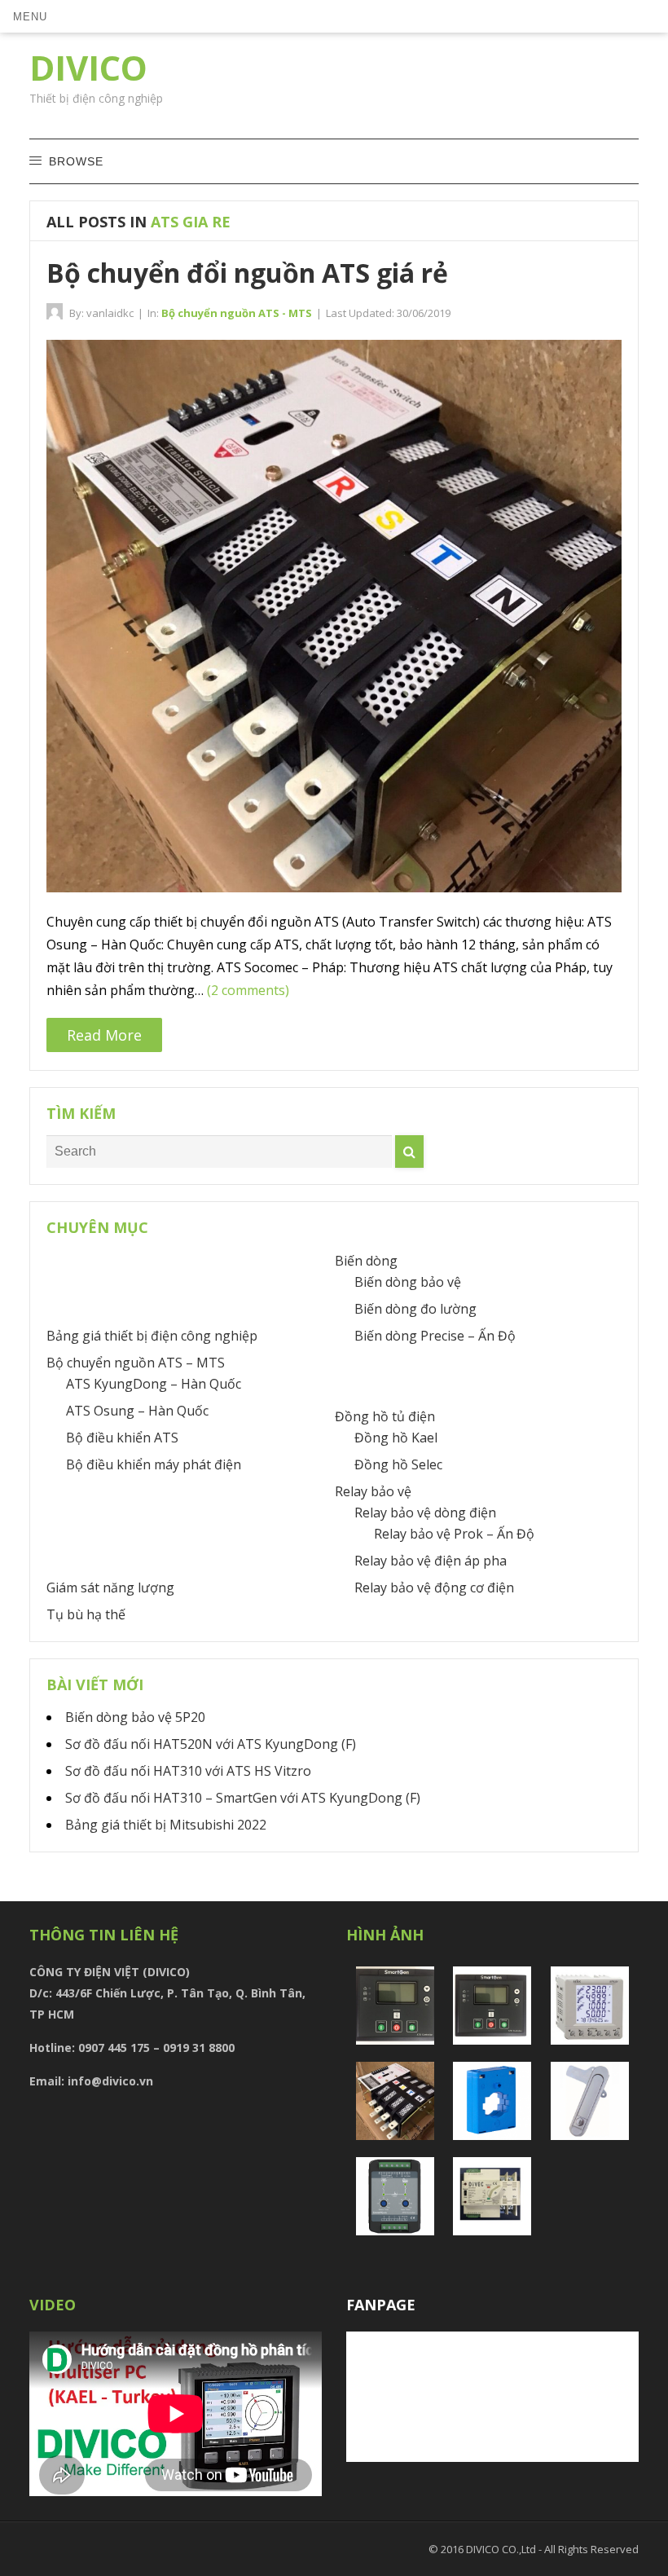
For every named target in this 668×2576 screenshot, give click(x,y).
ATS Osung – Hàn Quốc (137, 1411)
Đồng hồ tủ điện (385, 1416)
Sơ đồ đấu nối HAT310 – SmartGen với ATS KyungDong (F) (243, 1798)
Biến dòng (366, 1261)
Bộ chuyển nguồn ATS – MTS (136, 1363)
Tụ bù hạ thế (86, 1614)
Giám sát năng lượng (110, 1587)
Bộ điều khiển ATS (122, 1438)
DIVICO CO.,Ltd (502, 2549)
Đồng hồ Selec (398, 1464)
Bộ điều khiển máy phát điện (154, 1464)
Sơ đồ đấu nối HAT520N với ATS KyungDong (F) (211, 1744)
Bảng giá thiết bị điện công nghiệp (152, 1336)
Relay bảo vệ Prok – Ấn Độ (454, 1534)
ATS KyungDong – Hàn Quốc (154, 1384)
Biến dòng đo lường (415, 1309)
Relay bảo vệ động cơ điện (434, 1587)
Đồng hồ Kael (396, 1438)
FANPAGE (381, 2305)
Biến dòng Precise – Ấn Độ (435, 1336)
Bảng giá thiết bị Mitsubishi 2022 (166, 1825)
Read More (104, 1035)
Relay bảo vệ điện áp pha (431, 1561)
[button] (30, 16)
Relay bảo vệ (373, 1491)
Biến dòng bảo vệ (408, 1282)
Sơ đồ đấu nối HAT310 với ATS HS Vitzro (188, 1771)
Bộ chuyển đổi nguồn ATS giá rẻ (247, 273)
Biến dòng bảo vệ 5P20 (135, 1717)
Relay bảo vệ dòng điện (425, 1513)
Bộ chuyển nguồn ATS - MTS (237, 313)
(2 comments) (248, 990)
